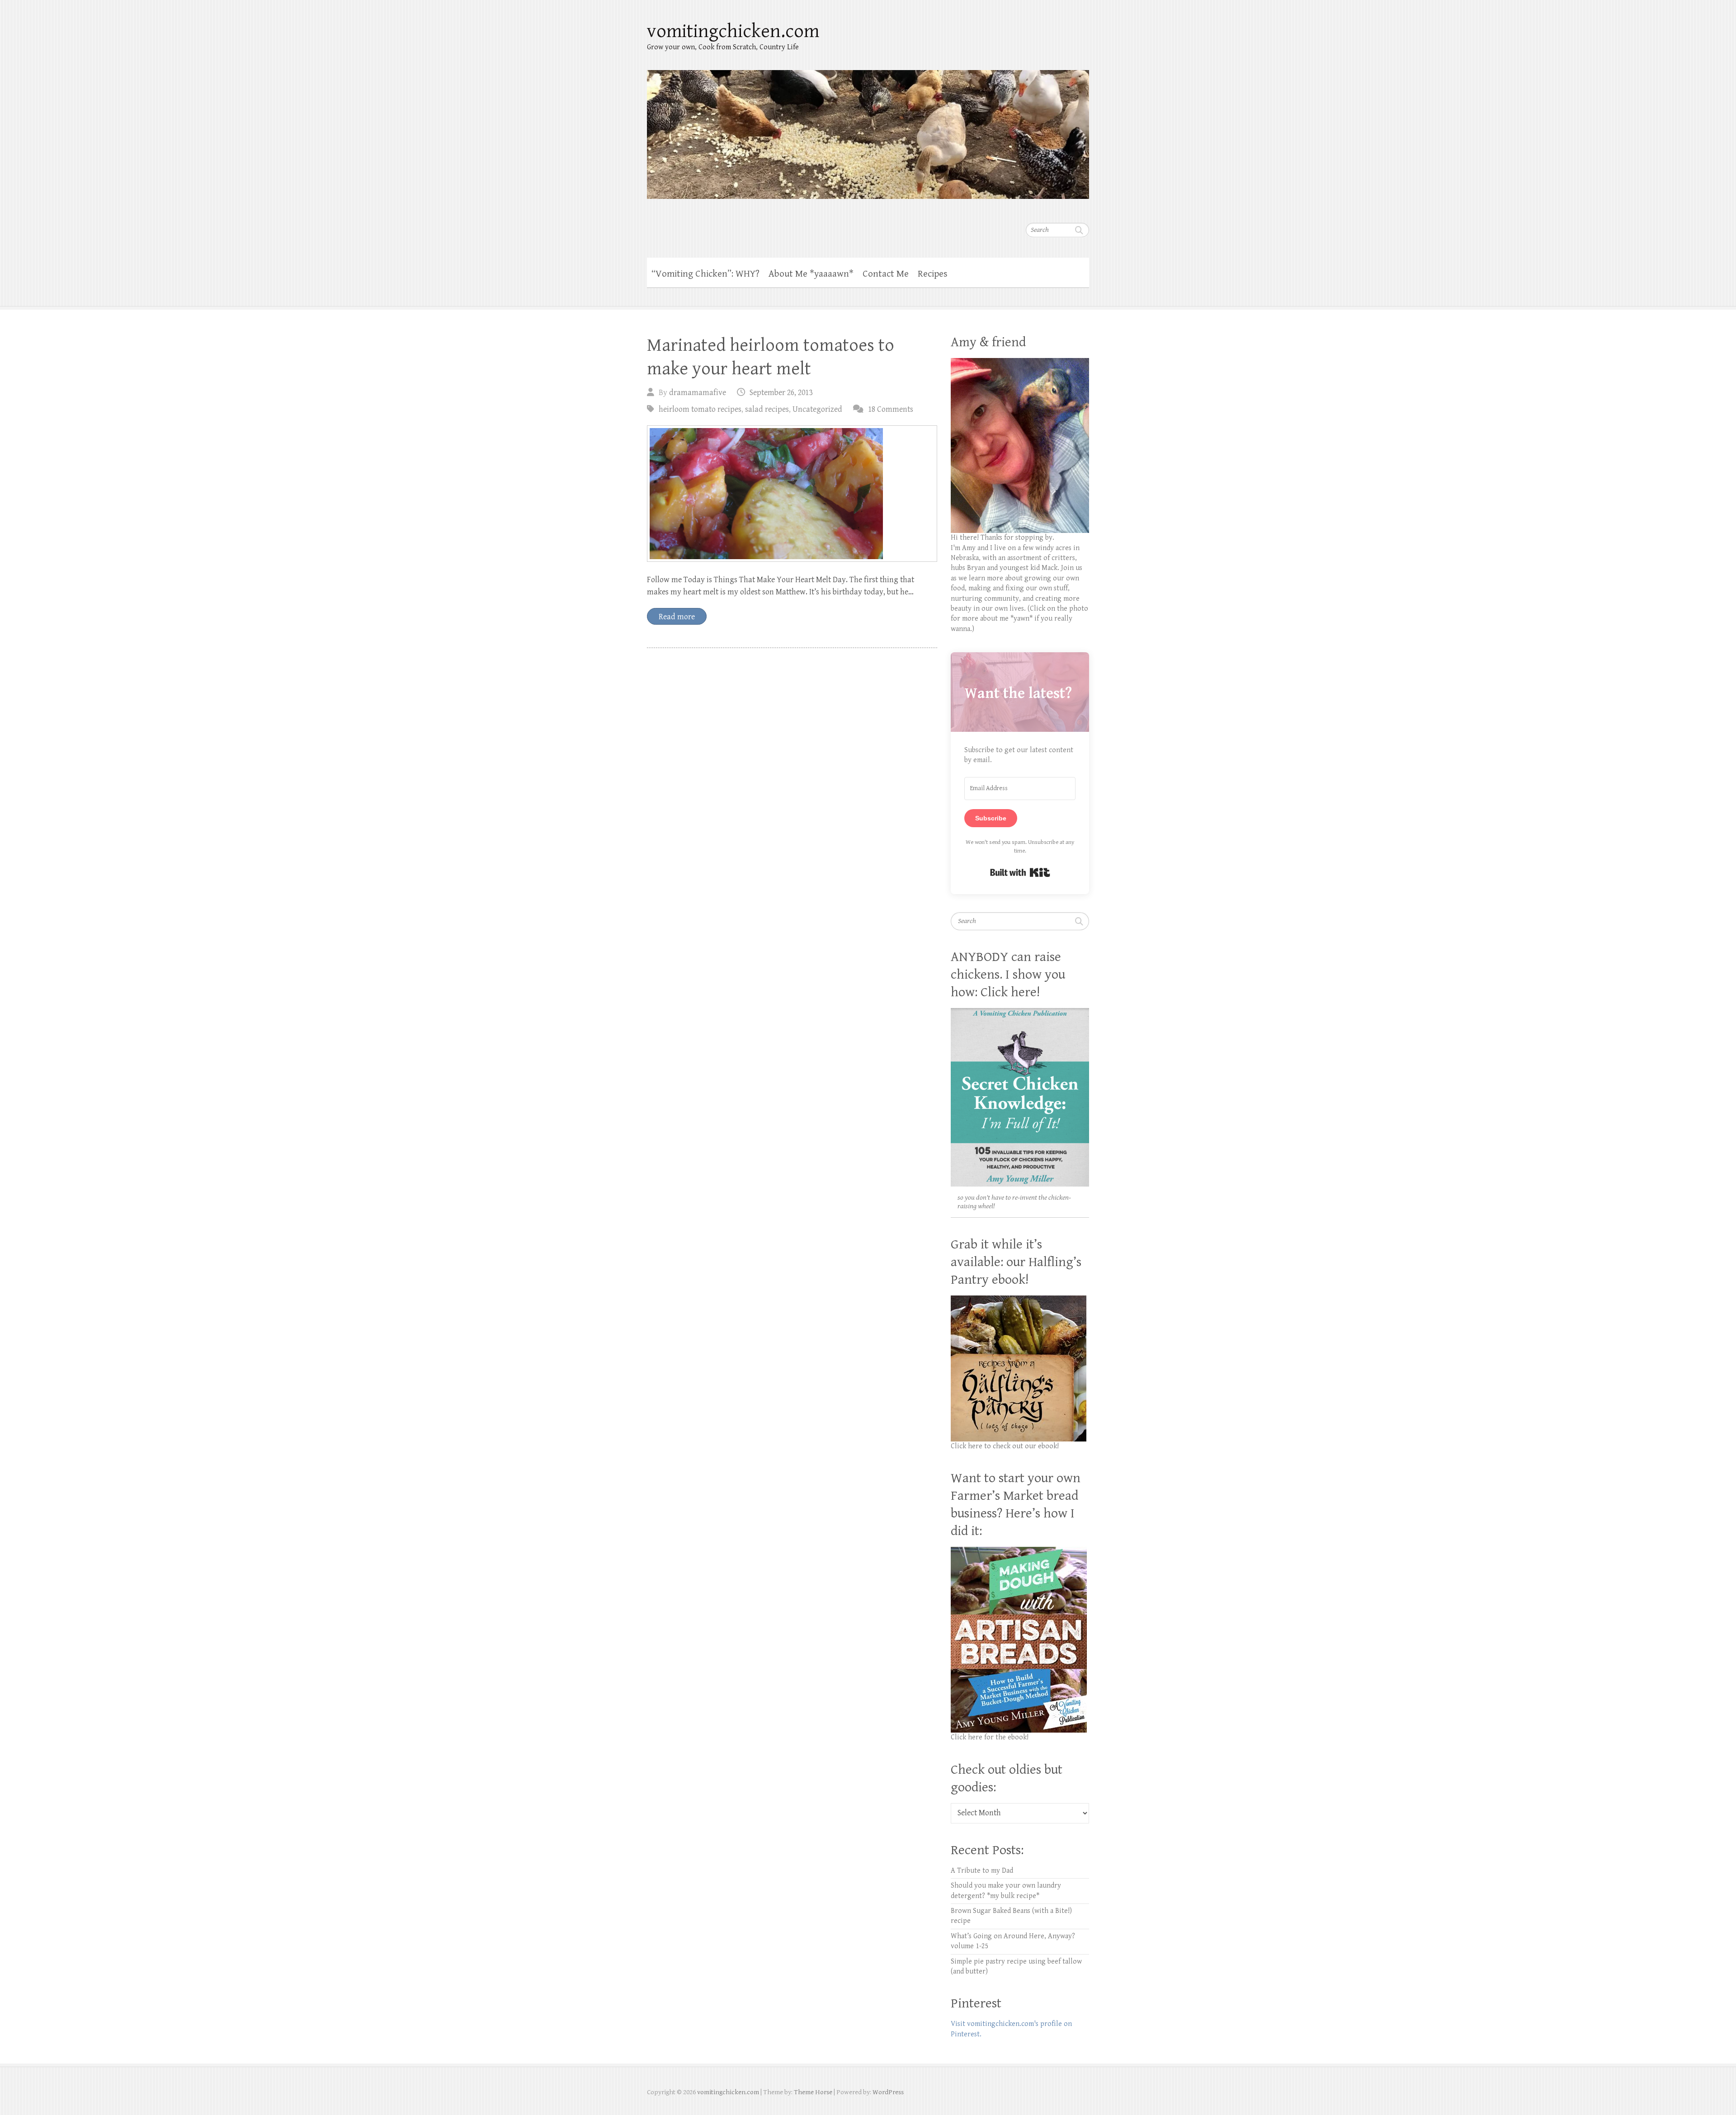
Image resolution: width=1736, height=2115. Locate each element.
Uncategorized (817, 409)
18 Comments (891, 409)
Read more (677, 617)
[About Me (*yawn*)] (1020, 363)
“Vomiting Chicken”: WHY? (705, 274)
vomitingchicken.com (733, 31)
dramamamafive (698, 393)
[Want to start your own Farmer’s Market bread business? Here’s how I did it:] (1019, 1552)
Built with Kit (1020, 872)
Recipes (933, 274)
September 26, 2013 (781, 393)
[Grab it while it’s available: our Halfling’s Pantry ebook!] (1019, 1300)
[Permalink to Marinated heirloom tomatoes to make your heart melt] (792, 494)
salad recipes (767, 409)
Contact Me (886, 274)
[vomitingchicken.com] (868, 129)
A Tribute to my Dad (982, 1871)
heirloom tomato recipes (700, 409)
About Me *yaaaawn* (811, 274)
